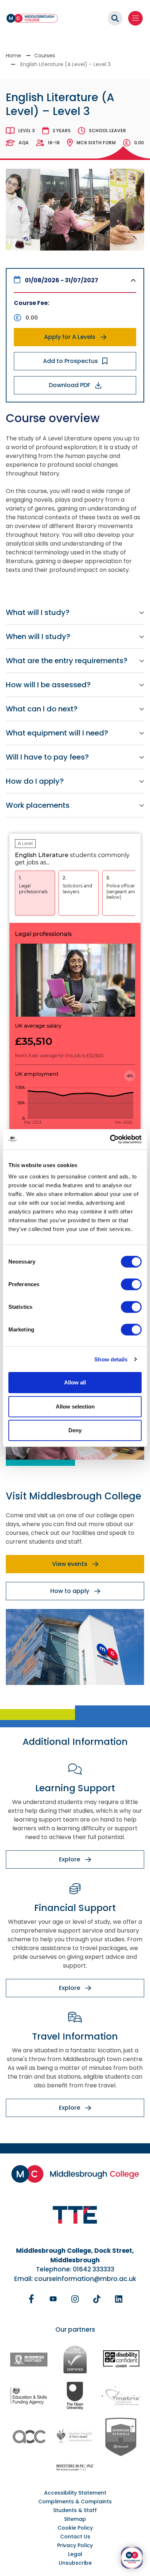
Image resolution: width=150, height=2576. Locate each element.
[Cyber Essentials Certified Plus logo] (75, 2359)
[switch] (131, 1284)
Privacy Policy (75, 2545)
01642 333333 (94, 2269)
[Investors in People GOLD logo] (75, 2467)
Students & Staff (75, 2510)
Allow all (75, 1382)
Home (13, 56)
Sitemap (75, 2519)
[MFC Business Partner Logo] (29, 2359)
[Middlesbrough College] (32, 18)
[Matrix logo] (121, 2395)
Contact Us (75, 2537)
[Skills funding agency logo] (29, 2395)
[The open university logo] (75, 2395)
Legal (75, 2554)
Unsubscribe (75, 2563)
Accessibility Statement (75, 2493)
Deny (75, 1430)
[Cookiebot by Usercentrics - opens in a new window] (110, 1139)
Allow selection (75, 1407)
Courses (45, 56)
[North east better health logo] (75, 2437)
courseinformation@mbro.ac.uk (85, 2279)
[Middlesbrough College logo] (75, 2174)
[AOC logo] (29, 2437)
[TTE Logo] (75, 2215)
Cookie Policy (75, 2528)
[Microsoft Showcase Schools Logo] (121, 2437)
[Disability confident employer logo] (121, 2359)
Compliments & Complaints (75, 2502)
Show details (111, 1359)
